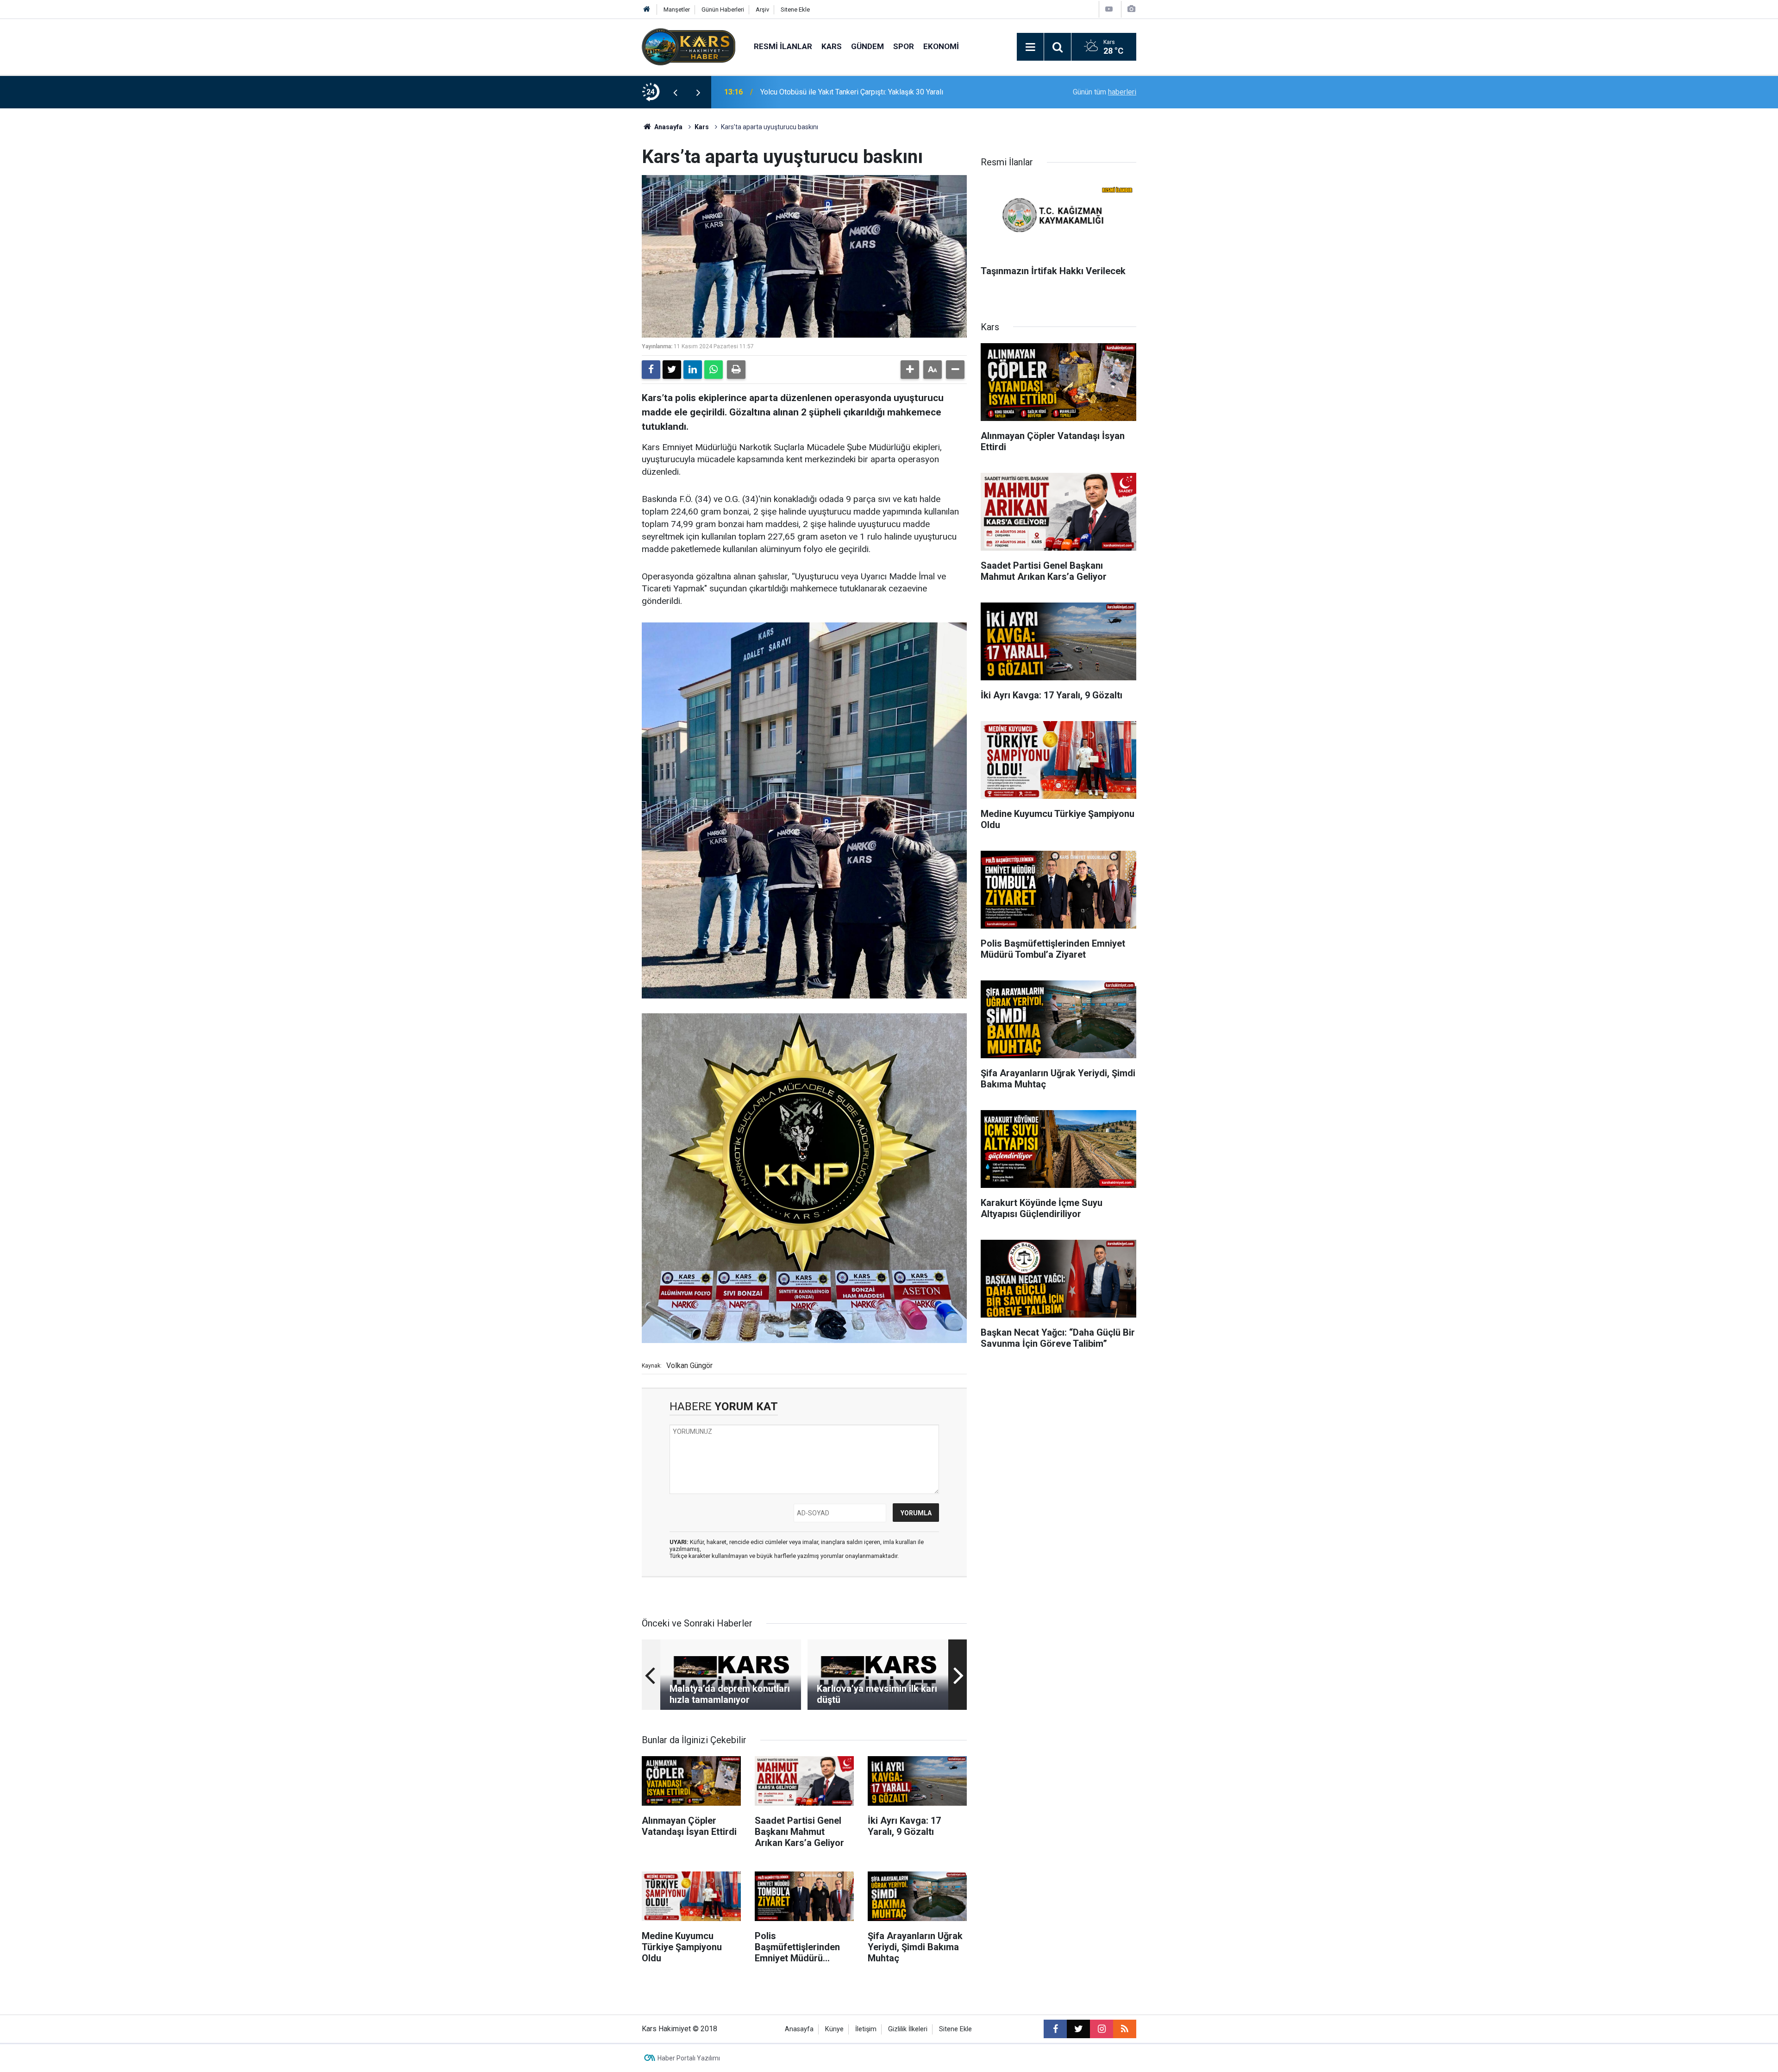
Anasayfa (668, 127)
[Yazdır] (736, 370)
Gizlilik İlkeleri (908, 2029)
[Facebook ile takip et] (1055, 2029)
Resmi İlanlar (783, 46)
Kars (832, 46)
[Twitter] (672, 370)
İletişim (866, 2029)
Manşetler (677, 9)
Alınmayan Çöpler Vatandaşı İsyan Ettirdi (825, 92)
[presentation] (675, 92)
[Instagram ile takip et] (1102, 2029)
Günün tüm (1105, 92)
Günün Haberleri (723, 9)
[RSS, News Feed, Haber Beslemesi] (1125, 2029)
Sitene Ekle (795, 9)
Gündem (867, 46)
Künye (834, 2029)
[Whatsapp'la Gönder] (714, 370)
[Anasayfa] (647, 9)
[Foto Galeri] (1131, 9)
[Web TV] (1109, 9)
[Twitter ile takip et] (1078, 2029)
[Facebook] (651, 370)
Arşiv (762, 9)
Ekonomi (941, 46)
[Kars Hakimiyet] (689, 46)
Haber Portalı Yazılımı (689, 2058)
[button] (910, 370)
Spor (904, 46)
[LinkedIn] (693, 370)
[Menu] (1030, 47)
